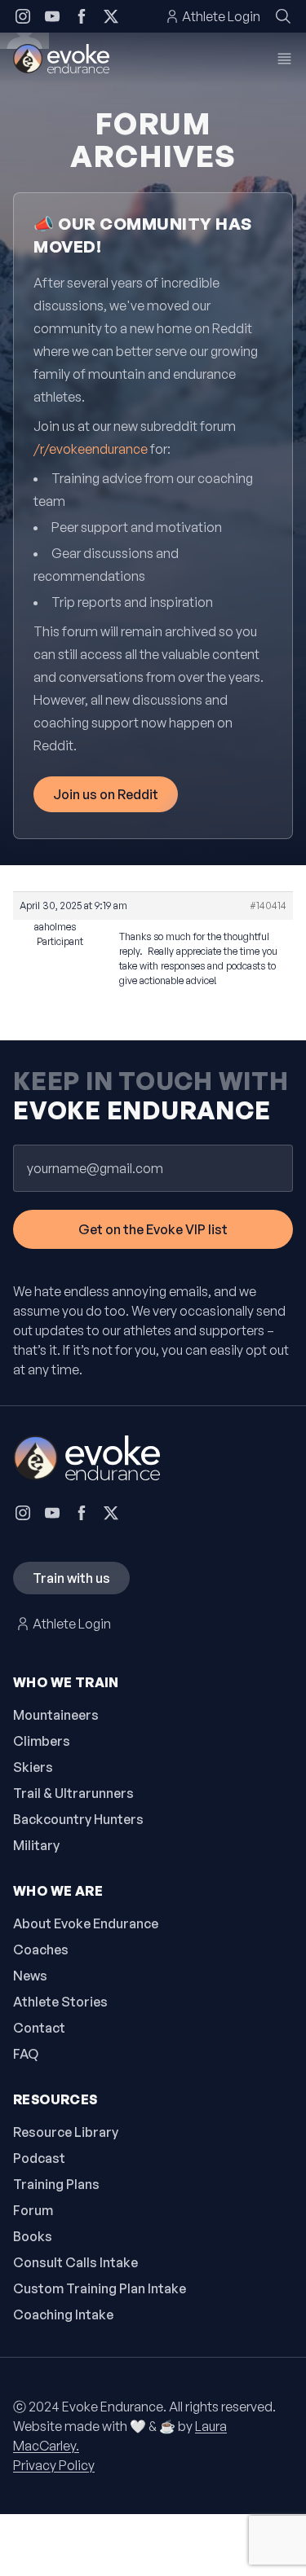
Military (36, 1845)
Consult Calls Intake (75, 2262)
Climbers (42, 1741)
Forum (33, 2210)
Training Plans (56, 2184)
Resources (55, 2099)
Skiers (33, 1767)
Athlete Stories (60, 2002)
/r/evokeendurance (91, 449)
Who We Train (66, 1682)
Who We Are (58, 1891)
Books (33, 2236)
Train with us (71, 1578)
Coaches (41, 1950)
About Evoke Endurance (86, 1923)
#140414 (268, 906)
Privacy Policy (54, 2465)
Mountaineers (56, 1715)
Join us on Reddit (106, 794)
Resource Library (66, 2132)
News (30, 1976)
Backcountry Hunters (78, 1819)
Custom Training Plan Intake (100, 2288)
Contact (39, 2028)
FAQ (26, 2054)
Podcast (39, 2158)
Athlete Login (221, 16)
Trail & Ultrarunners (73, 1793)
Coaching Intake (63, 2314)
